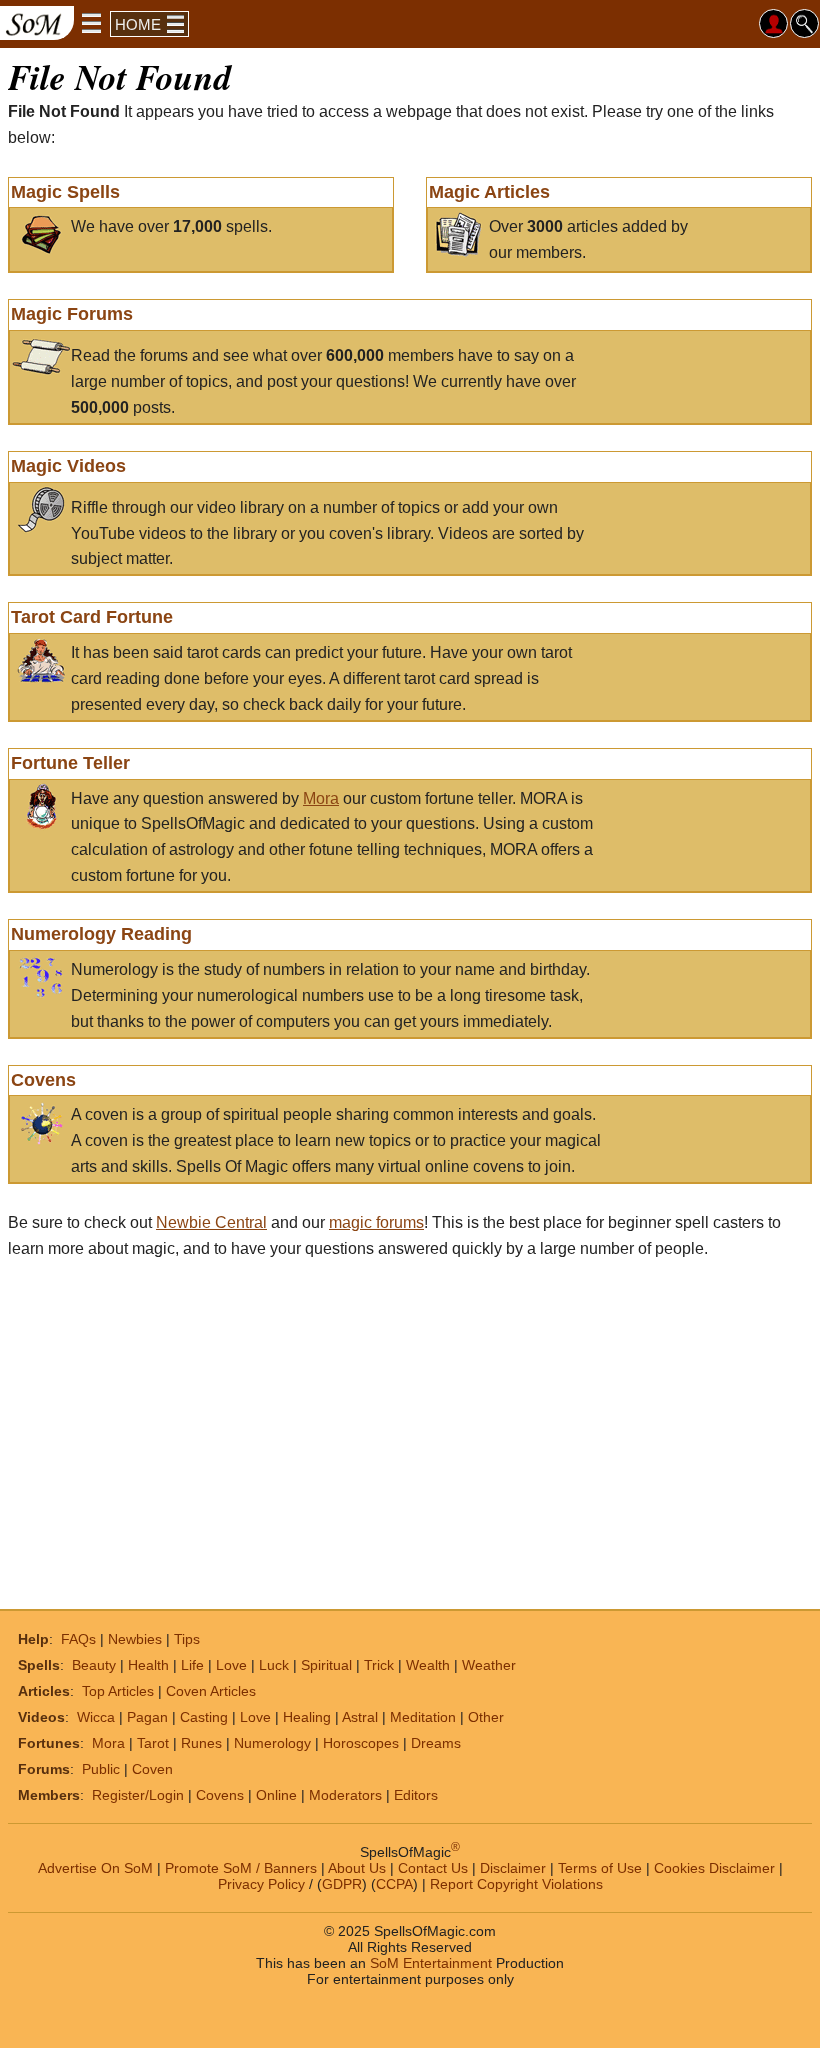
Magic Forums (72, 314)
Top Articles (118, 1691)
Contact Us (433, 1867)
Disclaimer (513, 1867)
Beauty (94, 1665)
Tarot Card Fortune (92, 617)
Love (231, 1665)
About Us (357, 1867)
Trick (379, 1665)
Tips (187, 1639)
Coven (152, 1769)
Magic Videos (68, 466)
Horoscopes (361, 1743)
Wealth (428, 1665)
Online (276, 1795)
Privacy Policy (261, 1883)
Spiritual (326, 1665)
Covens (43, 1080)
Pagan (147, 1717)
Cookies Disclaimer (714, 1867)
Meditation (423, 1717)
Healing (307, 1717)
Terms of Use (600, 1867)
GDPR (342, 1883)
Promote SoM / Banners (241, 1867)
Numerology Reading (101, 934)
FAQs (78, 1639)
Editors (416, 1795)
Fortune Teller (70, 763)
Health (148, 1665)
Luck (274, 1665)
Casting (204, 1717)
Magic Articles (489, 192)
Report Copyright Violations (516, 1883)
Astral (360, 1717)
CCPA (394, 1883)
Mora (321, 798)
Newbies (135, 1639)
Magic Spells (65, 192)
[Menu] (91, 23)
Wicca (96, 1717)
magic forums (376, 1222)
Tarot (153, 1743)
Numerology (272, 1743)
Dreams (436, 1743)
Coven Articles (211, 1691)
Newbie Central (211, 1222)
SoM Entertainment (431, 1962)
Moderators (345, 1795)
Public (101, 1769)
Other (486, 1717)
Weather (489, 1665)
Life (192, 1665)
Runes (201, 1743)
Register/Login (138, 1795)
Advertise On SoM (95, 1867)
